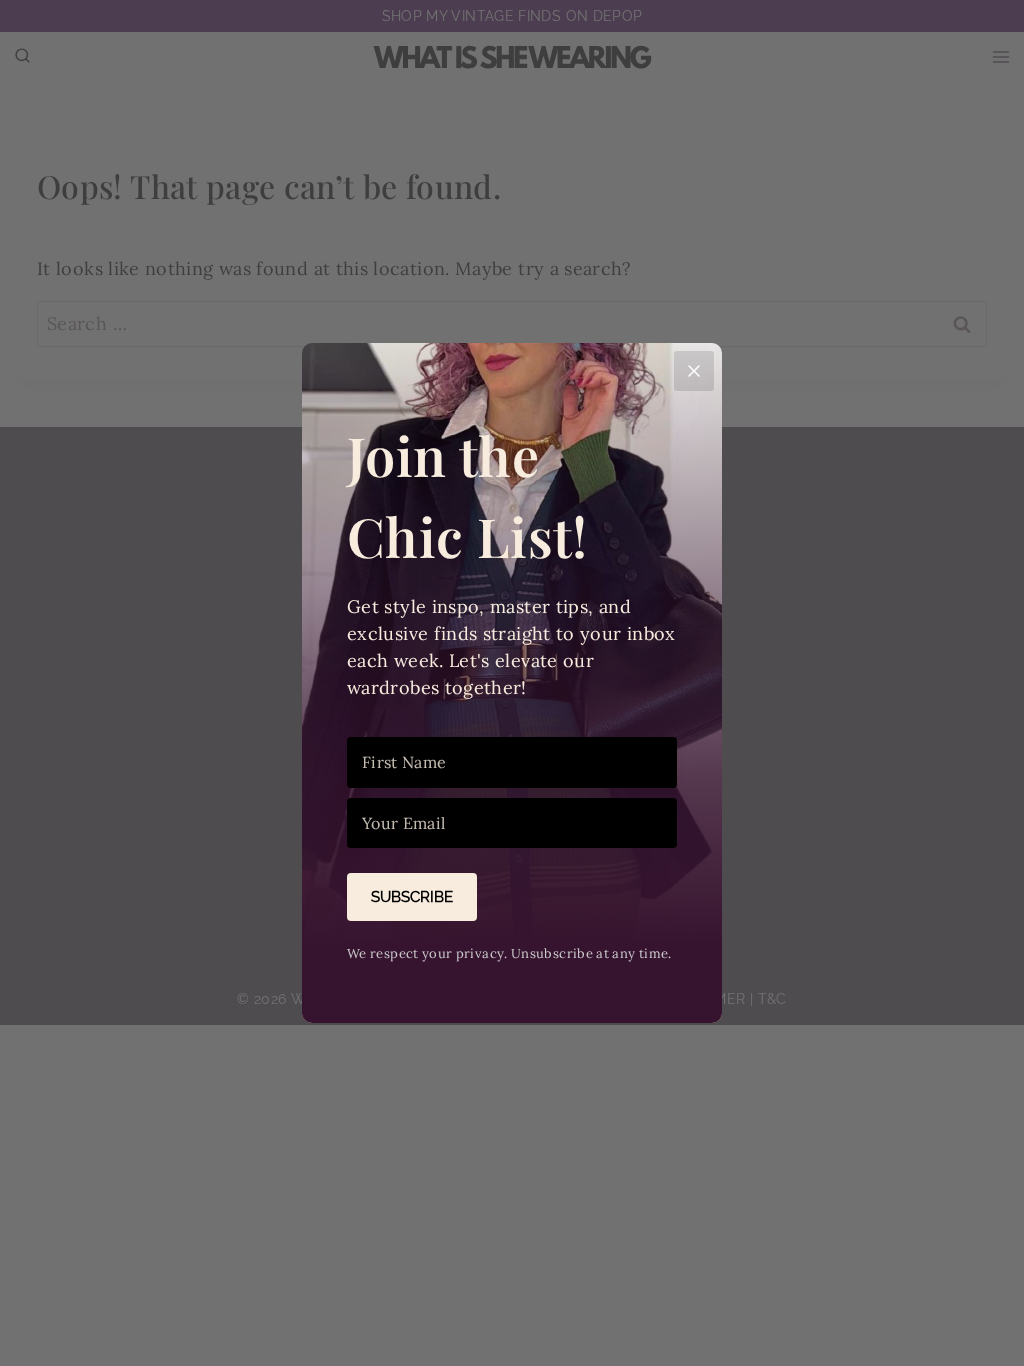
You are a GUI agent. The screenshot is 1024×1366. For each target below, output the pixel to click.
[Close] (694, 371)
